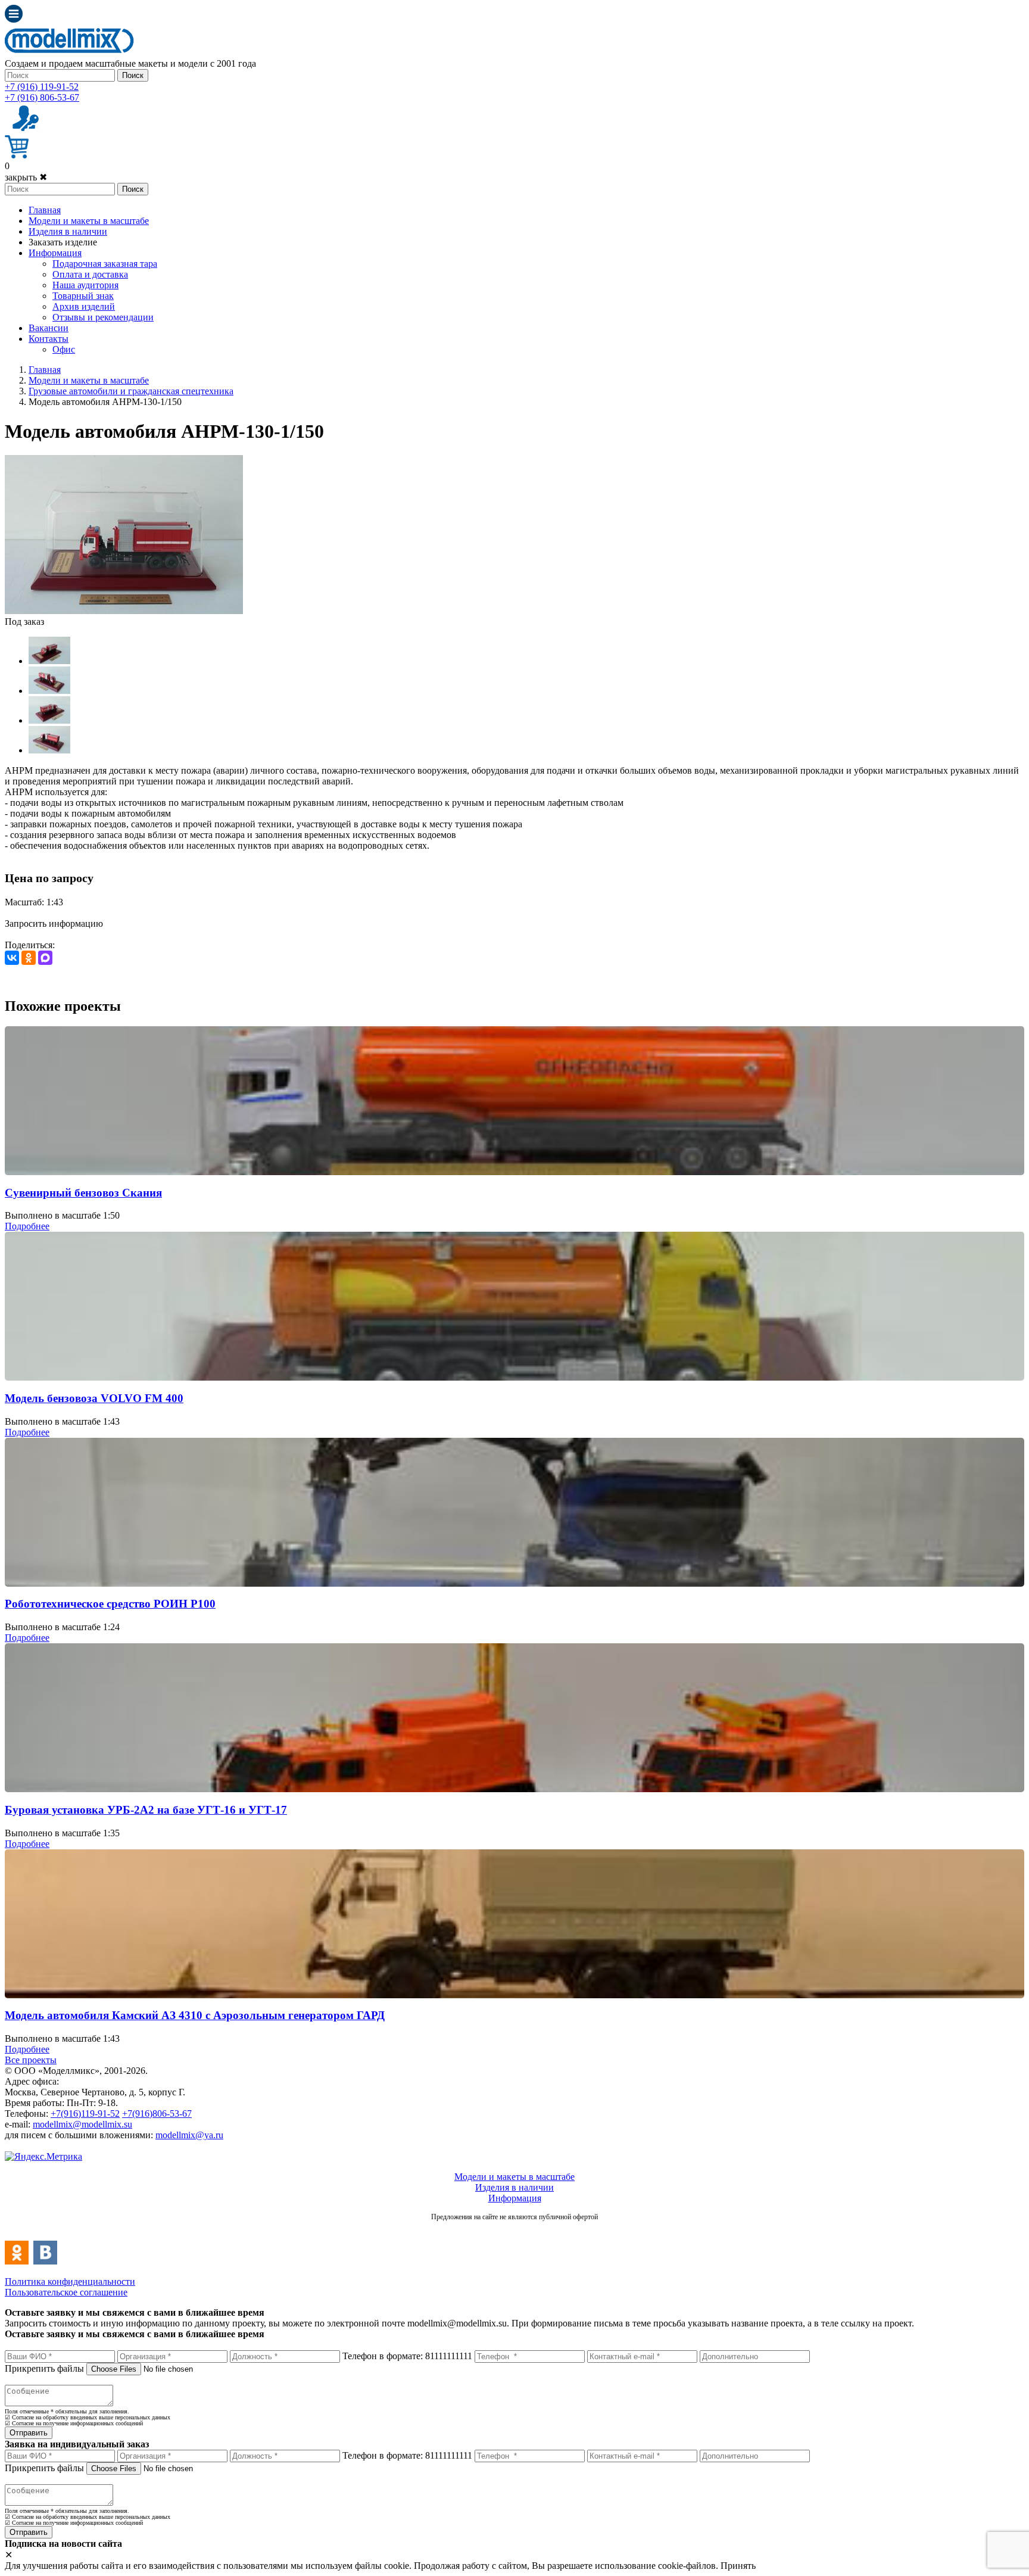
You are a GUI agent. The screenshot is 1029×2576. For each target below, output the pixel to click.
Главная (45, 210)
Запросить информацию (54, 923)
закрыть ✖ (26, 177)
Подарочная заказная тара (105, 264)
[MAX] (45, 958)
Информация (55, 253)
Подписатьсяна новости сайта (514, 2230)
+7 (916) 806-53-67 (42, 97)
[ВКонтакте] (12, 958)
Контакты (49, 339)
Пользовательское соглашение (66, 2292)
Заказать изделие (63, 242)
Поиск (133, 75)
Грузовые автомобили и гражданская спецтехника (131, 391)
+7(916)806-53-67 (157, 2114)
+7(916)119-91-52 (85, 2114)
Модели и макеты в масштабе (89, 221)
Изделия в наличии (68, 231)
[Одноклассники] (29, 958)
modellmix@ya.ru (189, 2135)
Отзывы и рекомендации (103, 317)
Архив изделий (84, 306)
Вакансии (49, 328)
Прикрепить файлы (44, 2368)
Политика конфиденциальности (70, 2281)
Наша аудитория (85, 285)
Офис (64, 349)
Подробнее (27, 1226)
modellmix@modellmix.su (82, 2124)
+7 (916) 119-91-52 (42, 87)
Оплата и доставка (90, 274)
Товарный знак (83, 296)
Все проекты (31, 2060)
